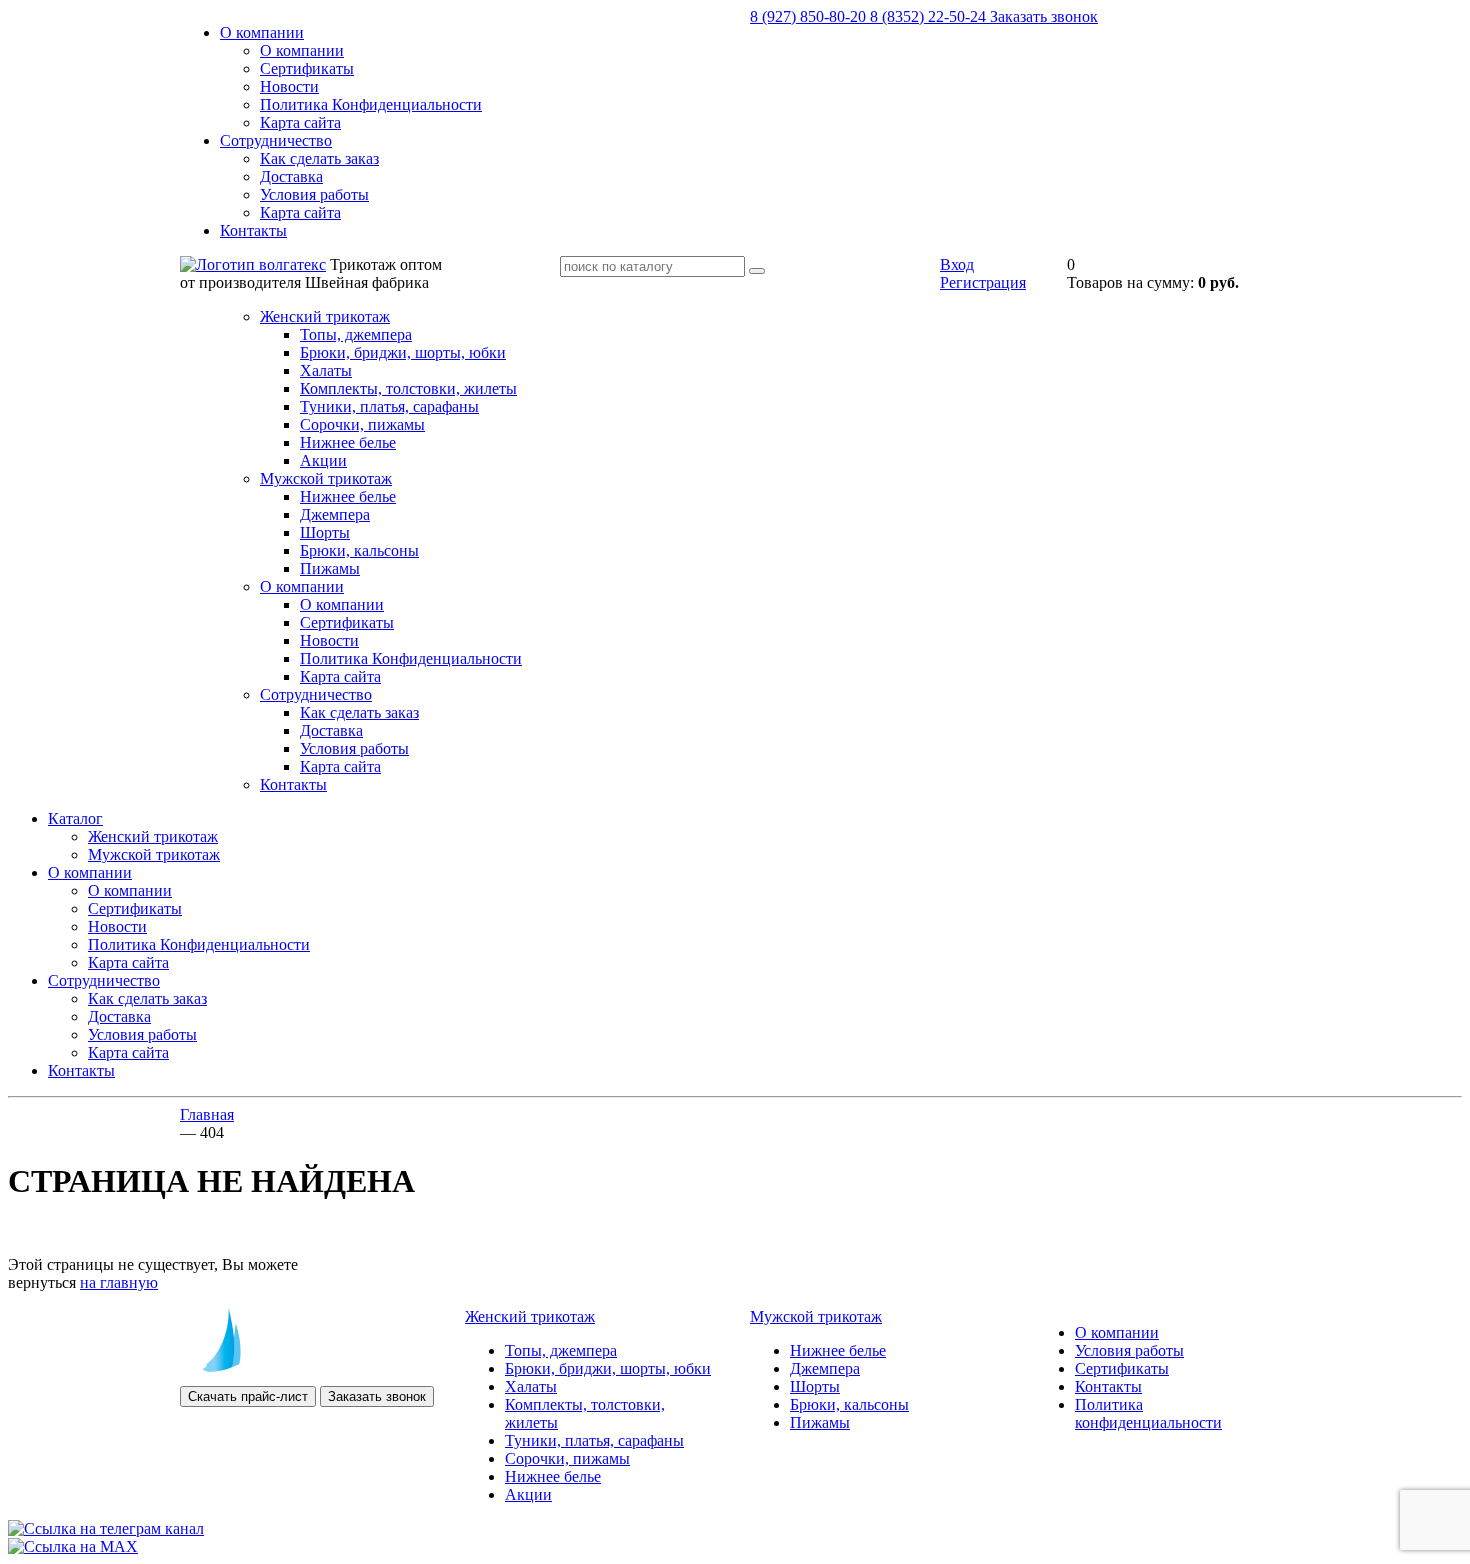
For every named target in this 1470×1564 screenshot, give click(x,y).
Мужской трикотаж (326, 478)
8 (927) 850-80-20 (810, 16)
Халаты (326, 370)
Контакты (253, 230)
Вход (957, 264)
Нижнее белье (348, 442)
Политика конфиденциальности (1148, 1413)
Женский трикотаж (325, 316)
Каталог (75, 818)
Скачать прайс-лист (248, 1396)
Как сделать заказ (319, 158)
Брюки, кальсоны (359, 550)
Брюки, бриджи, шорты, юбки (403, 352)
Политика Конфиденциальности (371, 104)
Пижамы (330, 568)
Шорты (325, 532)
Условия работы (314, 194)
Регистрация (983, 282)
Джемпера (335, 514)
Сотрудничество (276, 140)
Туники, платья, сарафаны (389, 406)
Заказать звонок (1044, 16)
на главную (119, 1282)
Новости (289, 86)
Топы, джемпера (356, 334)
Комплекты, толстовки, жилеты (408, 388)
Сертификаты (307, 68)
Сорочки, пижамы (362, 424)
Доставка (291, 176)
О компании (262, 32)
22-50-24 (930, 16)
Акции (323, 460)
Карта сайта (300, 122)
